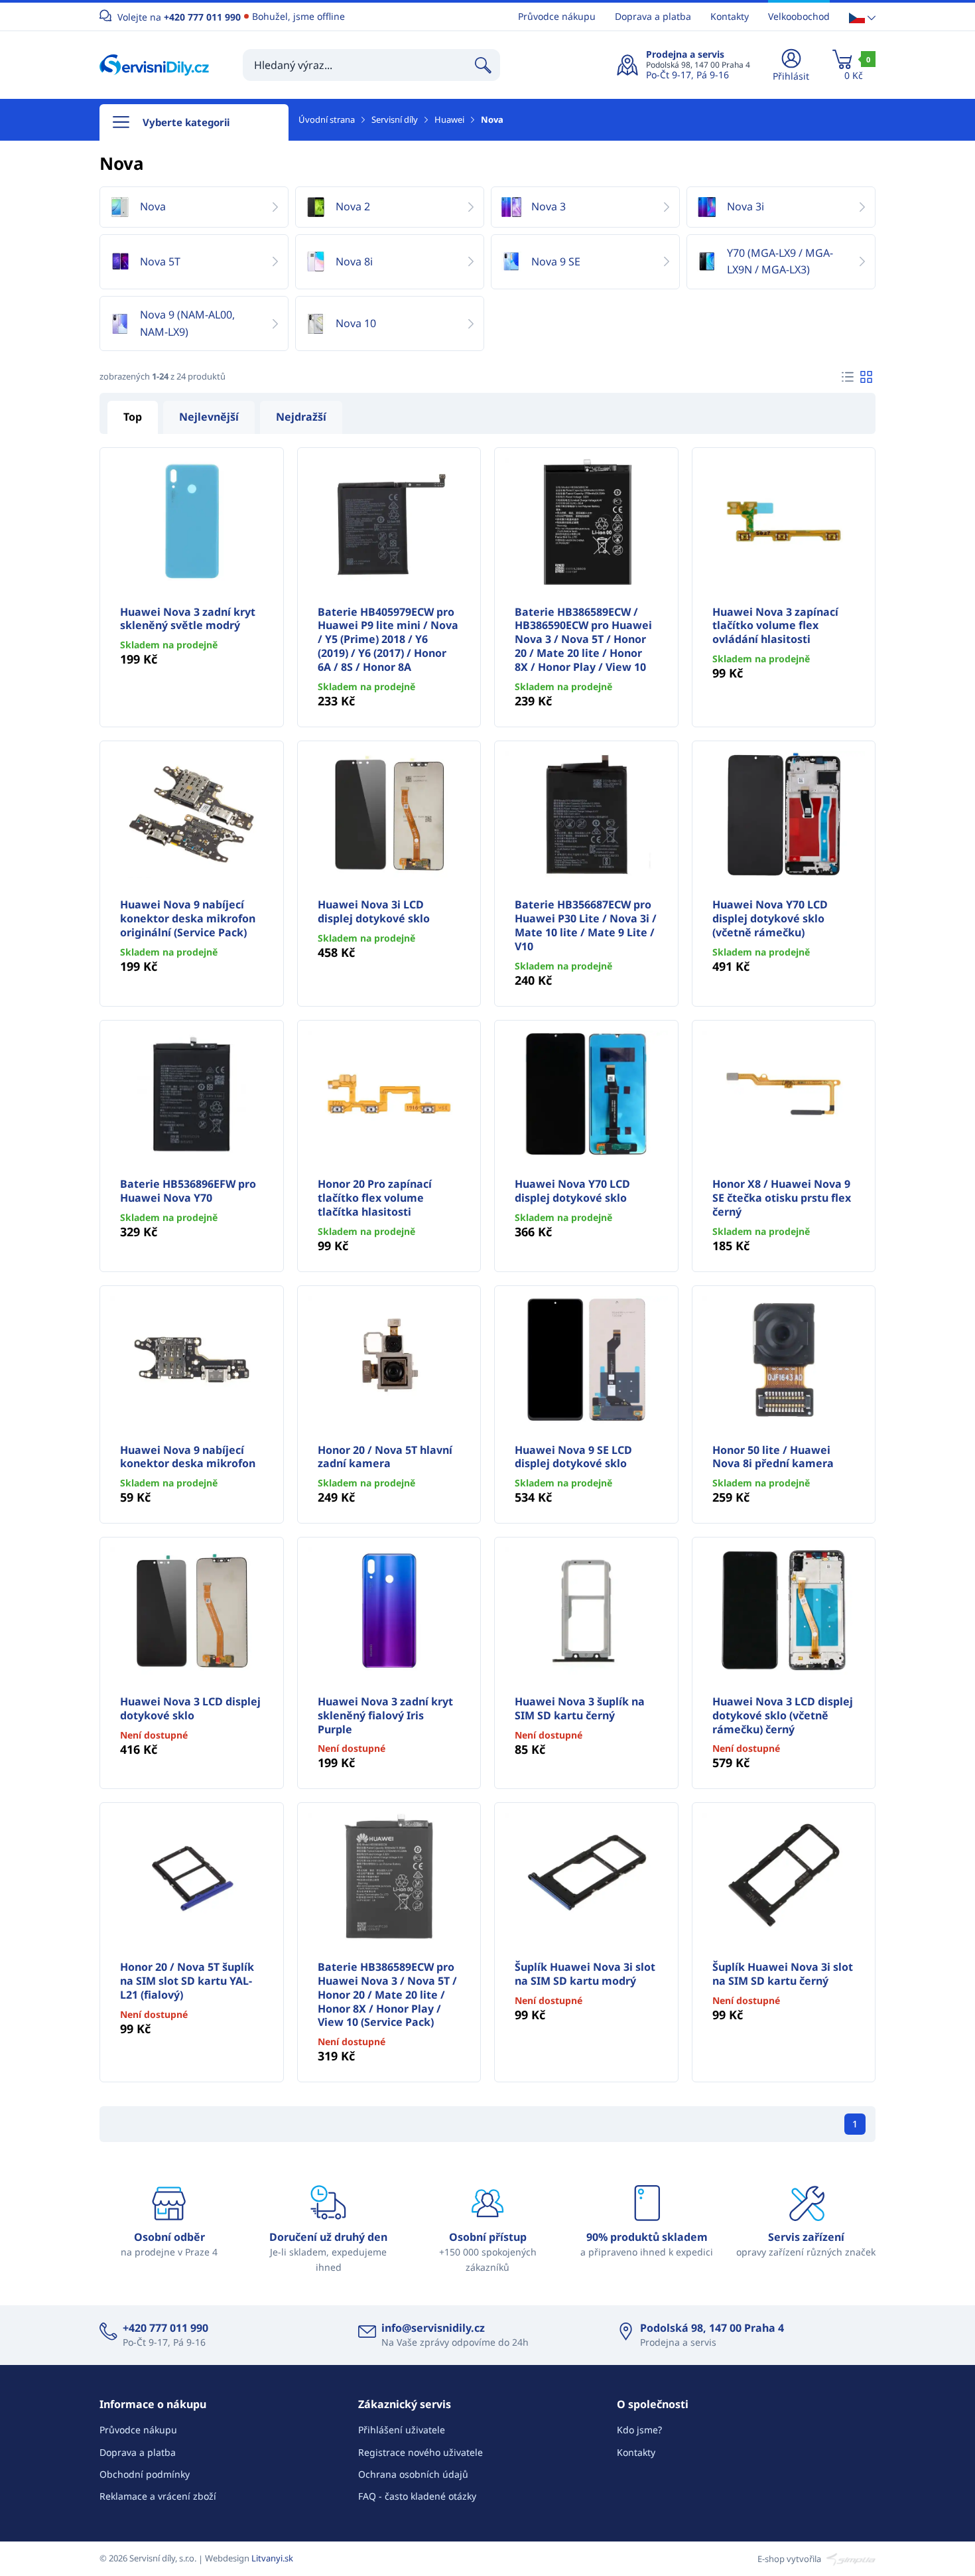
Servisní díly (395, 119)
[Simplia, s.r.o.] (849, 2558)
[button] (862, 17)
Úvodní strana (327, 119)
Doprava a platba (653, 16)
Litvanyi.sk (272, 2558)
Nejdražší (301, 417)
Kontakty (730, 16)
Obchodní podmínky (145, 2474)
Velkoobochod (799, 16)
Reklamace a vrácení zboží (158, 2496)
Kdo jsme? (639, 2430)
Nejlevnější (209, 417)
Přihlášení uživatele (402, 2430)
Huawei (449, 119)
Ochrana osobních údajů (413, 2474)
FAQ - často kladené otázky (417, 2496)
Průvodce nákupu (557, 16)
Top (133, 417)
